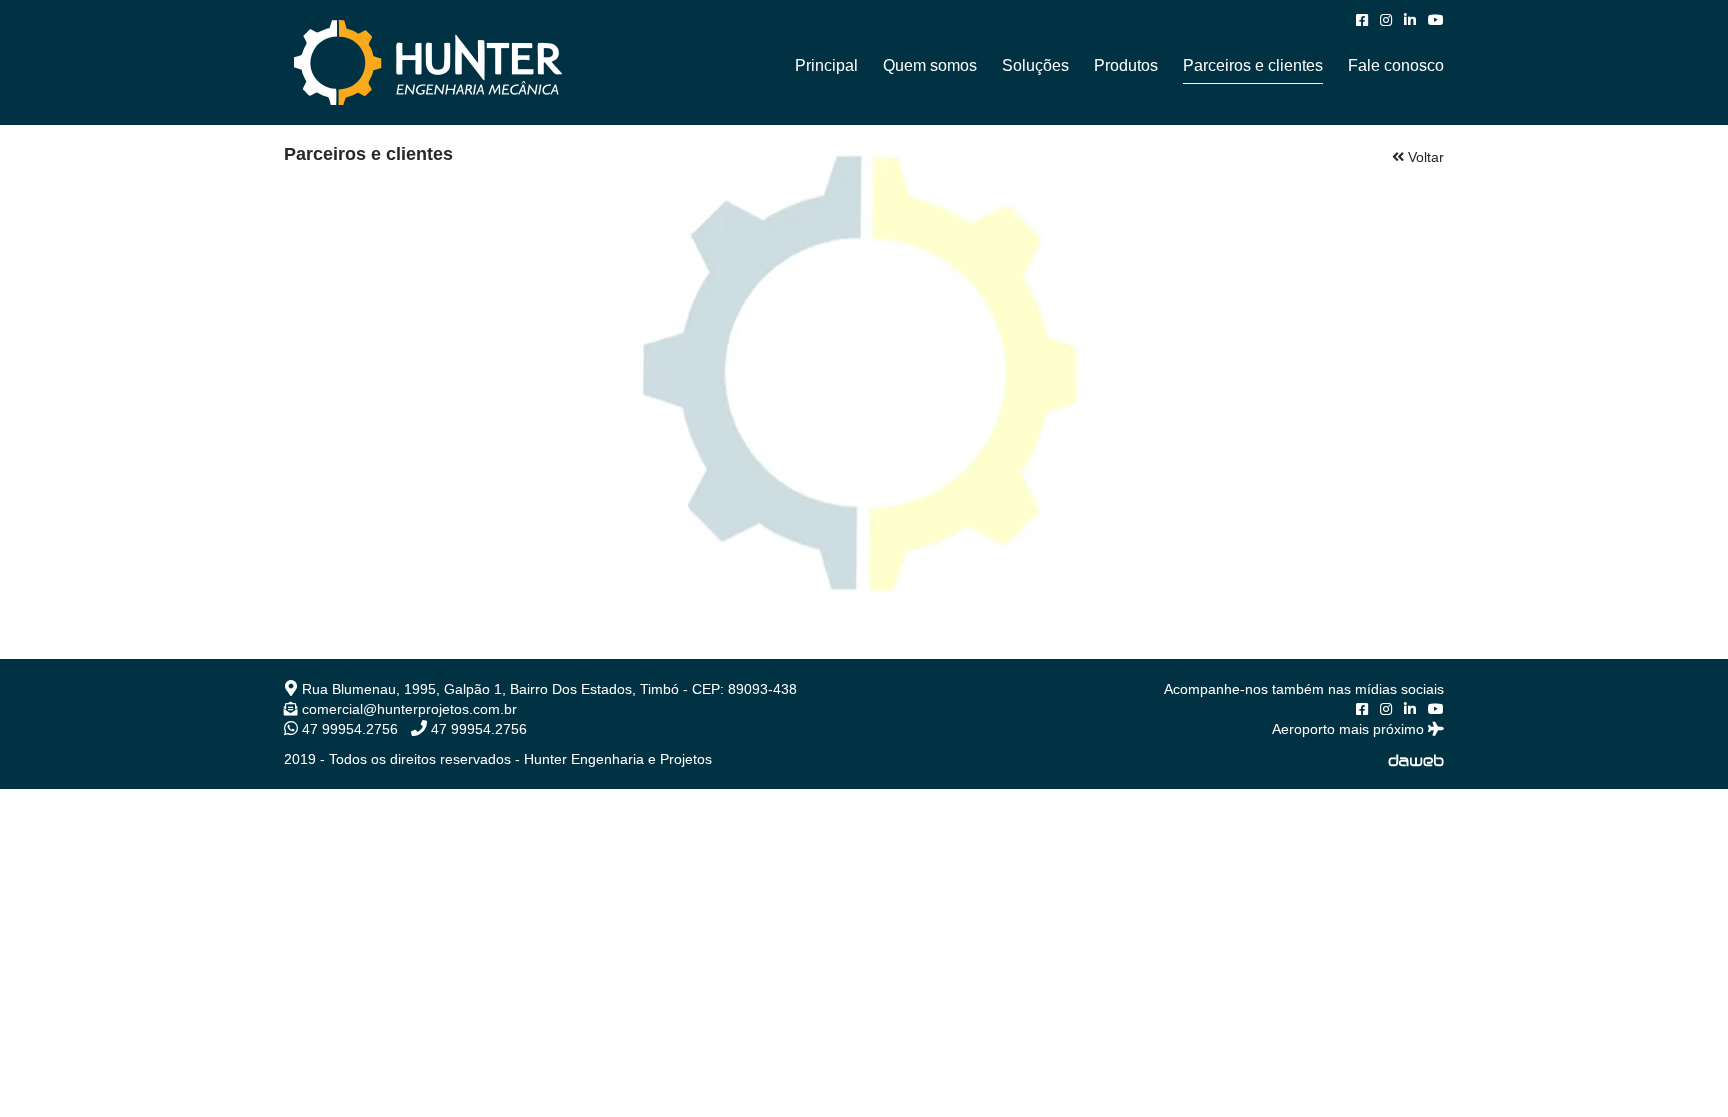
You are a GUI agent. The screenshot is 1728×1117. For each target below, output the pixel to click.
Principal (826, 65)
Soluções (1035, 65)
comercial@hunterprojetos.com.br (407, 709)
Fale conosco (1396, 65)
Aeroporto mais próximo (1350, 729)
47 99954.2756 (348, 729)
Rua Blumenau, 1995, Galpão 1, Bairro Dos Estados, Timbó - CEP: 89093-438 (547, 689)
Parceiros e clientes (1253, 65)
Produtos (1126, 65)
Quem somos (930, 65)
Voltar (1424, 157)
